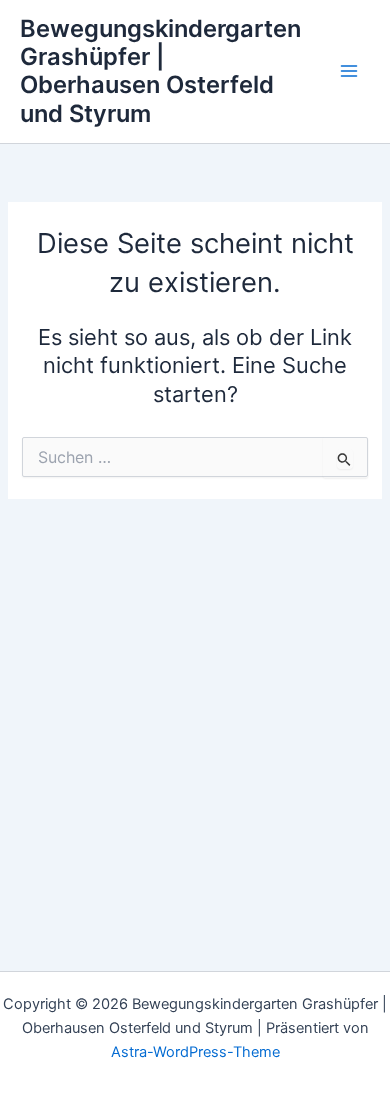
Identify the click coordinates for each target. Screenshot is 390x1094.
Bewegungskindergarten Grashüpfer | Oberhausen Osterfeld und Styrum (160, 71)
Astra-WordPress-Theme (195, 1052)
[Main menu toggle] (349, 72)
